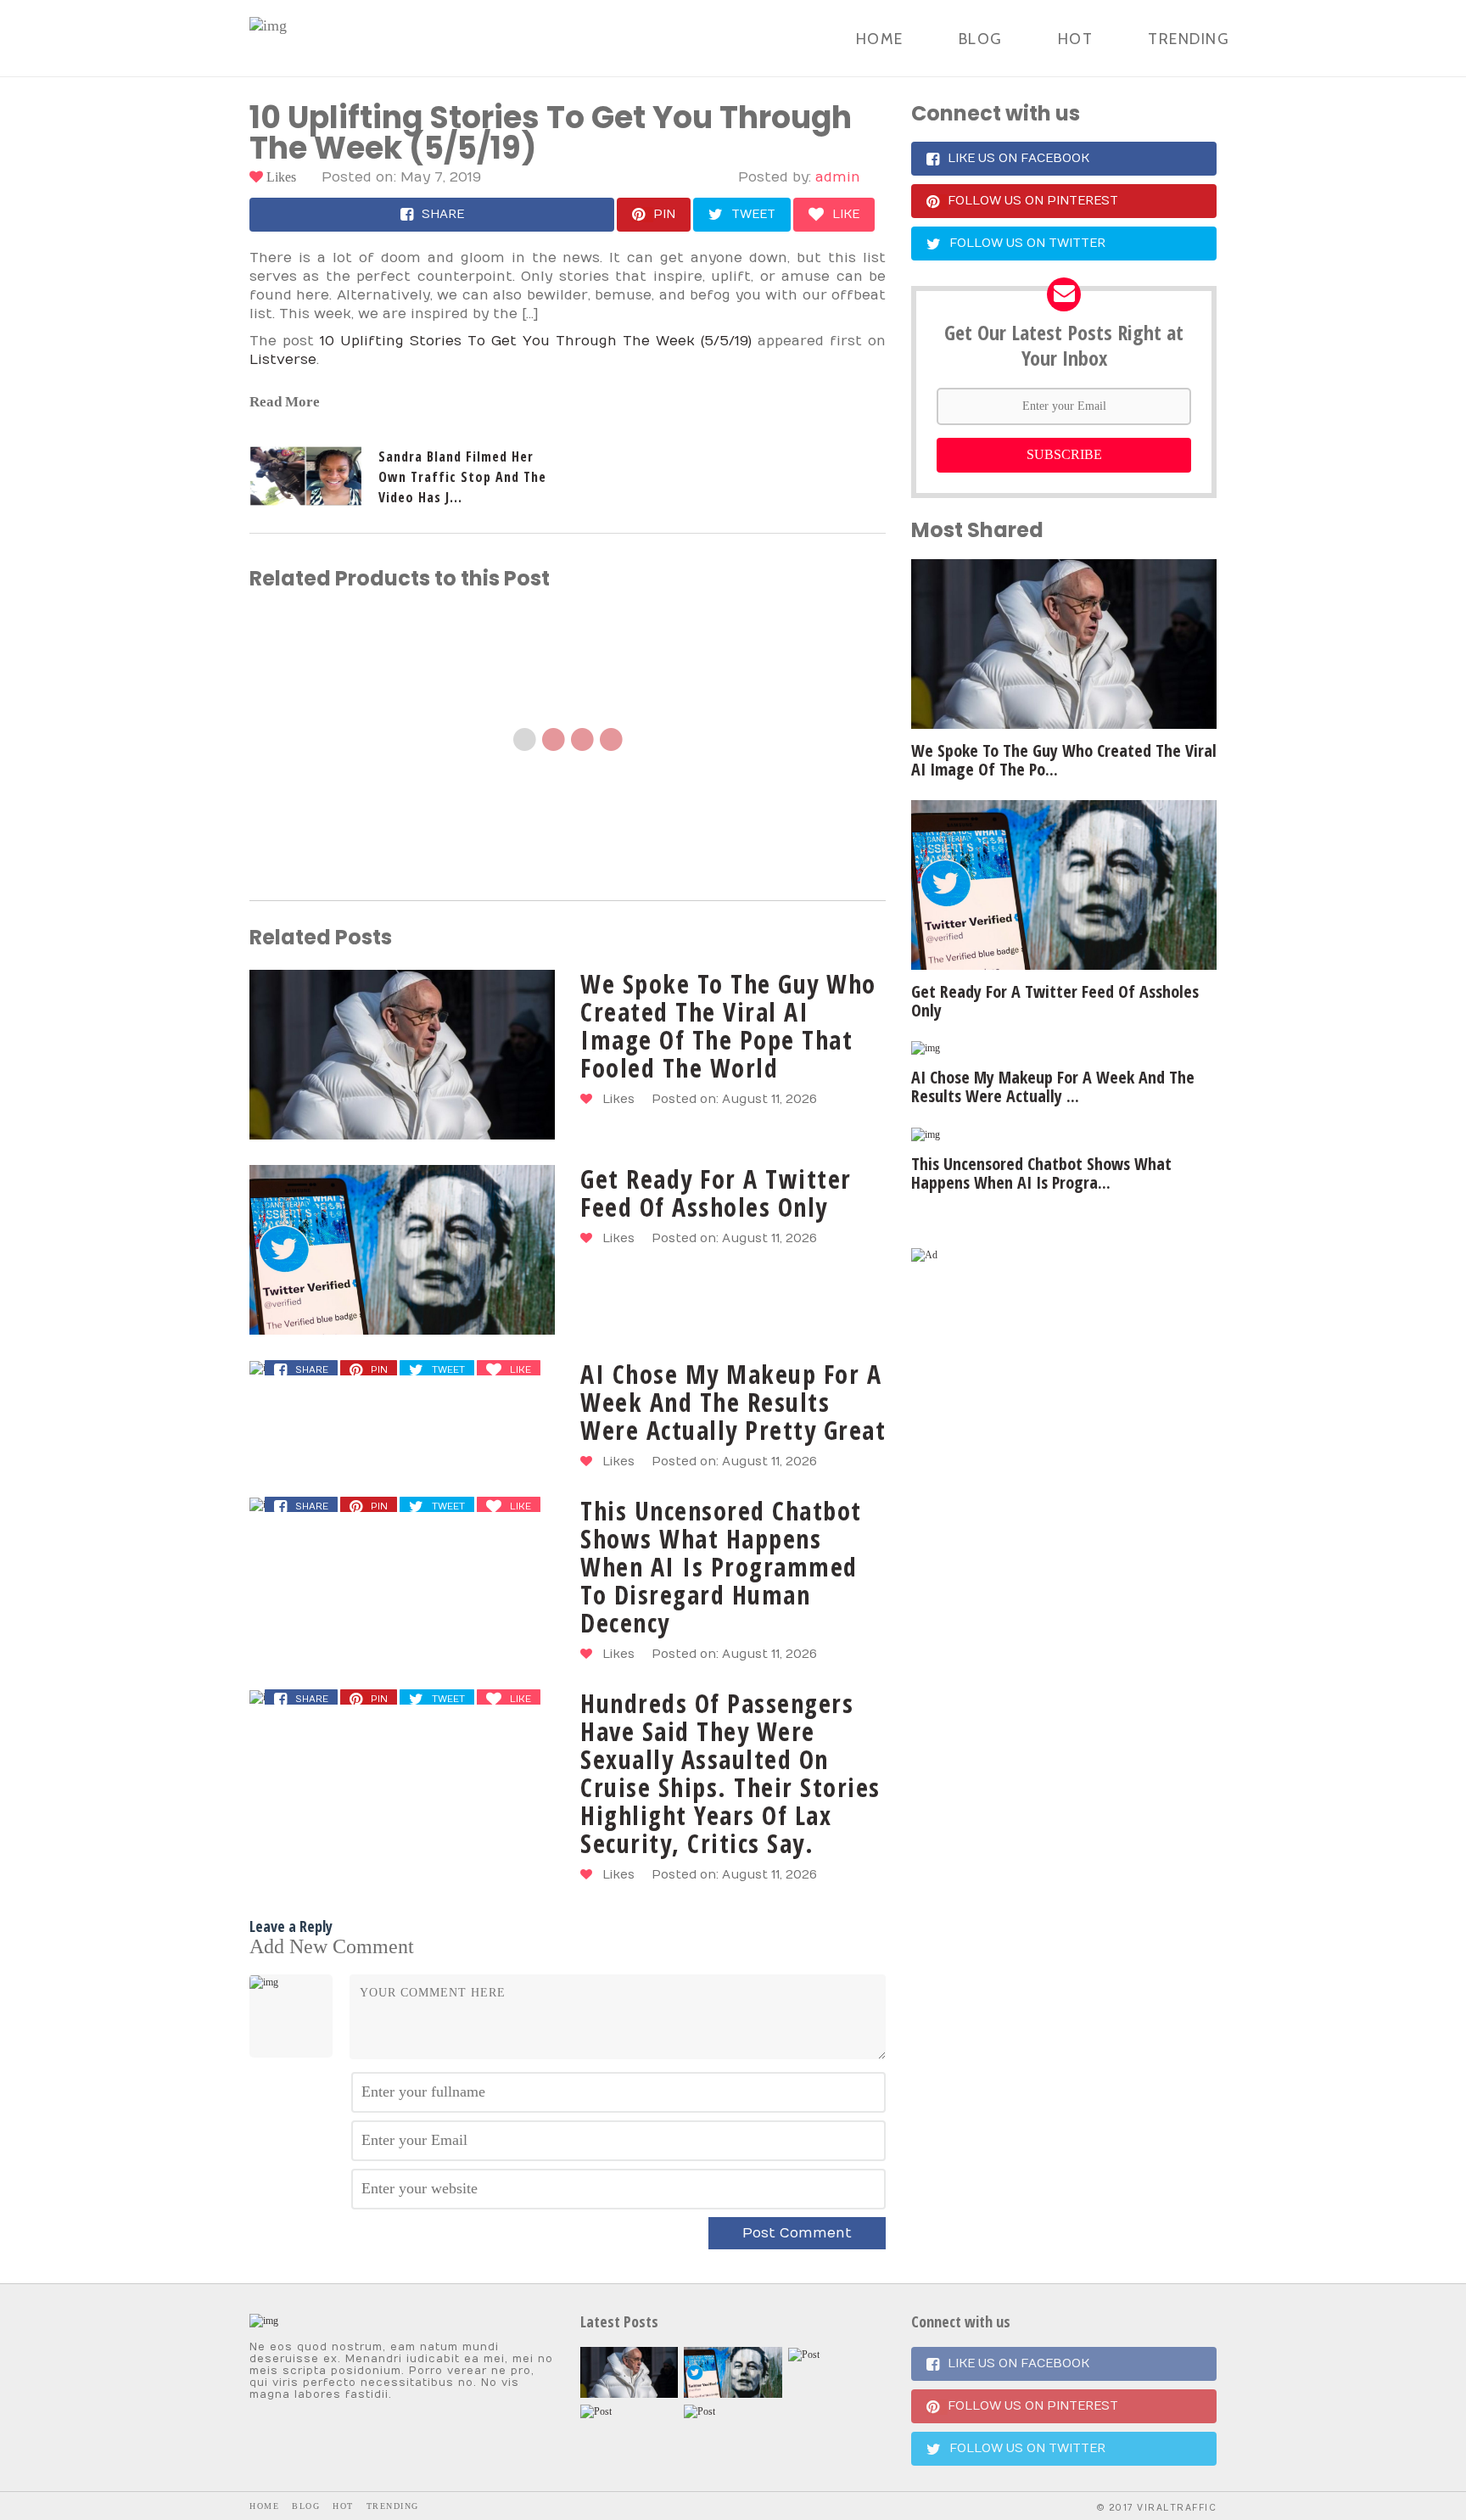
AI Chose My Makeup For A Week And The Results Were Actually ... (1053, 1086)
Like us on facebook (1018, 158)
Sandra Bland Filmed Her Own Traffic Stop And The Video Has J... (462, 477)
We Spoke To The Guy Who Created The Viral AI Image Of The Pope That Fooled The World (728, 1026)
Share (443, 214)
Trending (1189, 39)
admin (838, 177)
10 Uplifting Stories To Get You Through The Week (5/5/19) (536, 341)
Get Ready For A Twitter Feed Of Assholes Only (716, 1193)
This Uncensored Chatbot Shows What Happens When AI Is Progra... (1041, 1173)
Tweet (753, 214)
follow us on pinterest (1033, 201)
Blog (981, 39)
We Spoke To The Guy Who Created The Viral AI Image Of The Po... (1064, 760)
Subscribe (1064, 454)
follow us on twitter (1027, 243)
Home (880, 39)
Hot (1076, 39)
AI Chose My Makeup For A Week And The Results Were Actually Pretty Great (733, 1402)
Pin (664, 214)
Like (846, 214)
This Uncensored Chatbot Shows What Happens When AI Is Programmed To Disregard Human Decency (721, 1567)
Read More (285, 402)
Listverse (283, 360)
